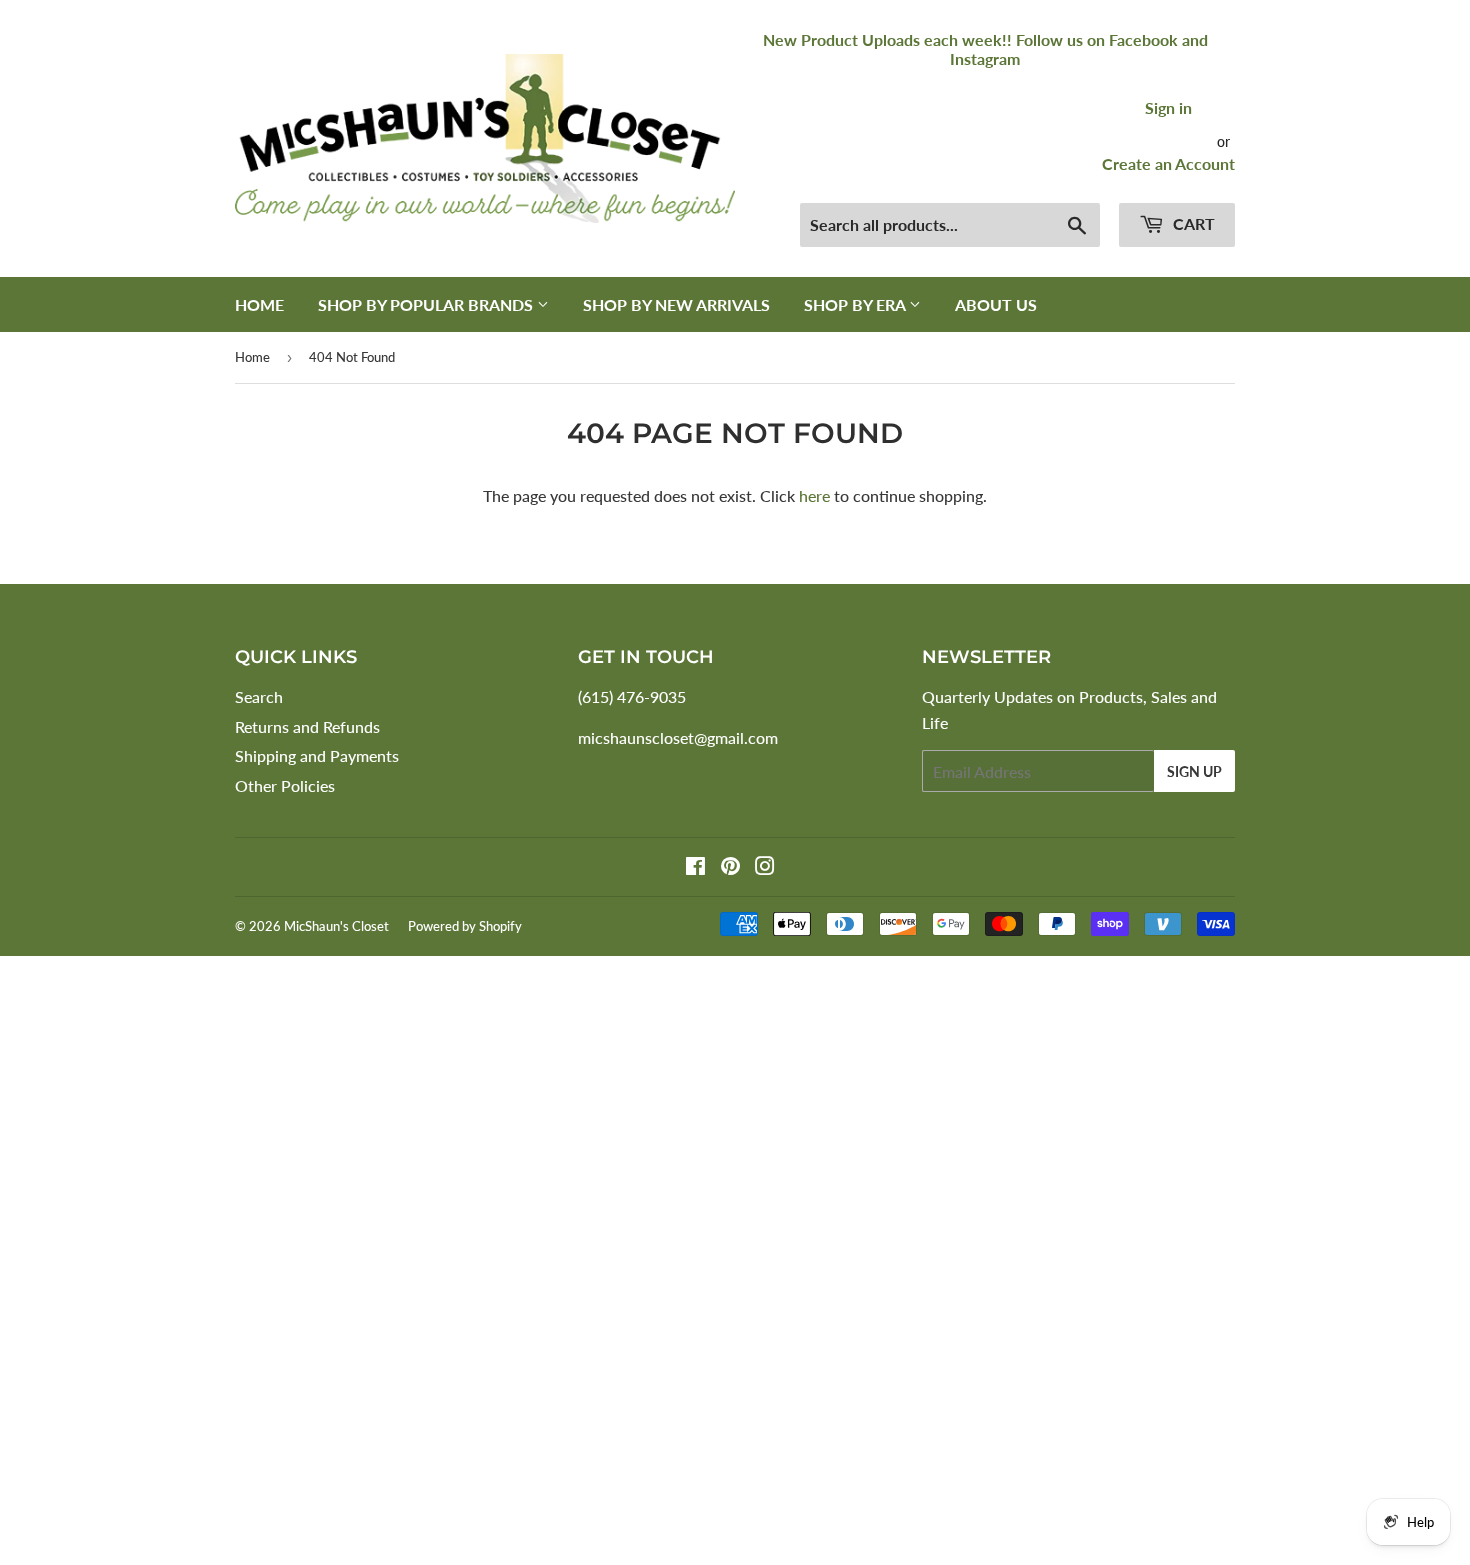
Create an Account (1168, 163)
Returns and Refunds (307, 726)
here (814, 495)
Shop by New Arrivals (676, 304)
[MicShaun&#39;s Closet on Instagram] (765, 867)
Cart (1192, 223)
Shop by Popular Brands (427, 304)
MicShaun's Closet (336, 926)
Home (259, 304)
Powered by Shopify (465, 926)
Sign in (1168, 107)
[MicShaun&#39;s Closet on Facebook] (695, 867)
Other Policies (285, 785)
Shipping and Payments (317, 755)
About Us (996, 304)
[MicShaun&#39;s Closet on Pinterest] (730, 867)
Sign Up (1194, 771)
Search (259, 696)
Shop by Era (856, 304)
